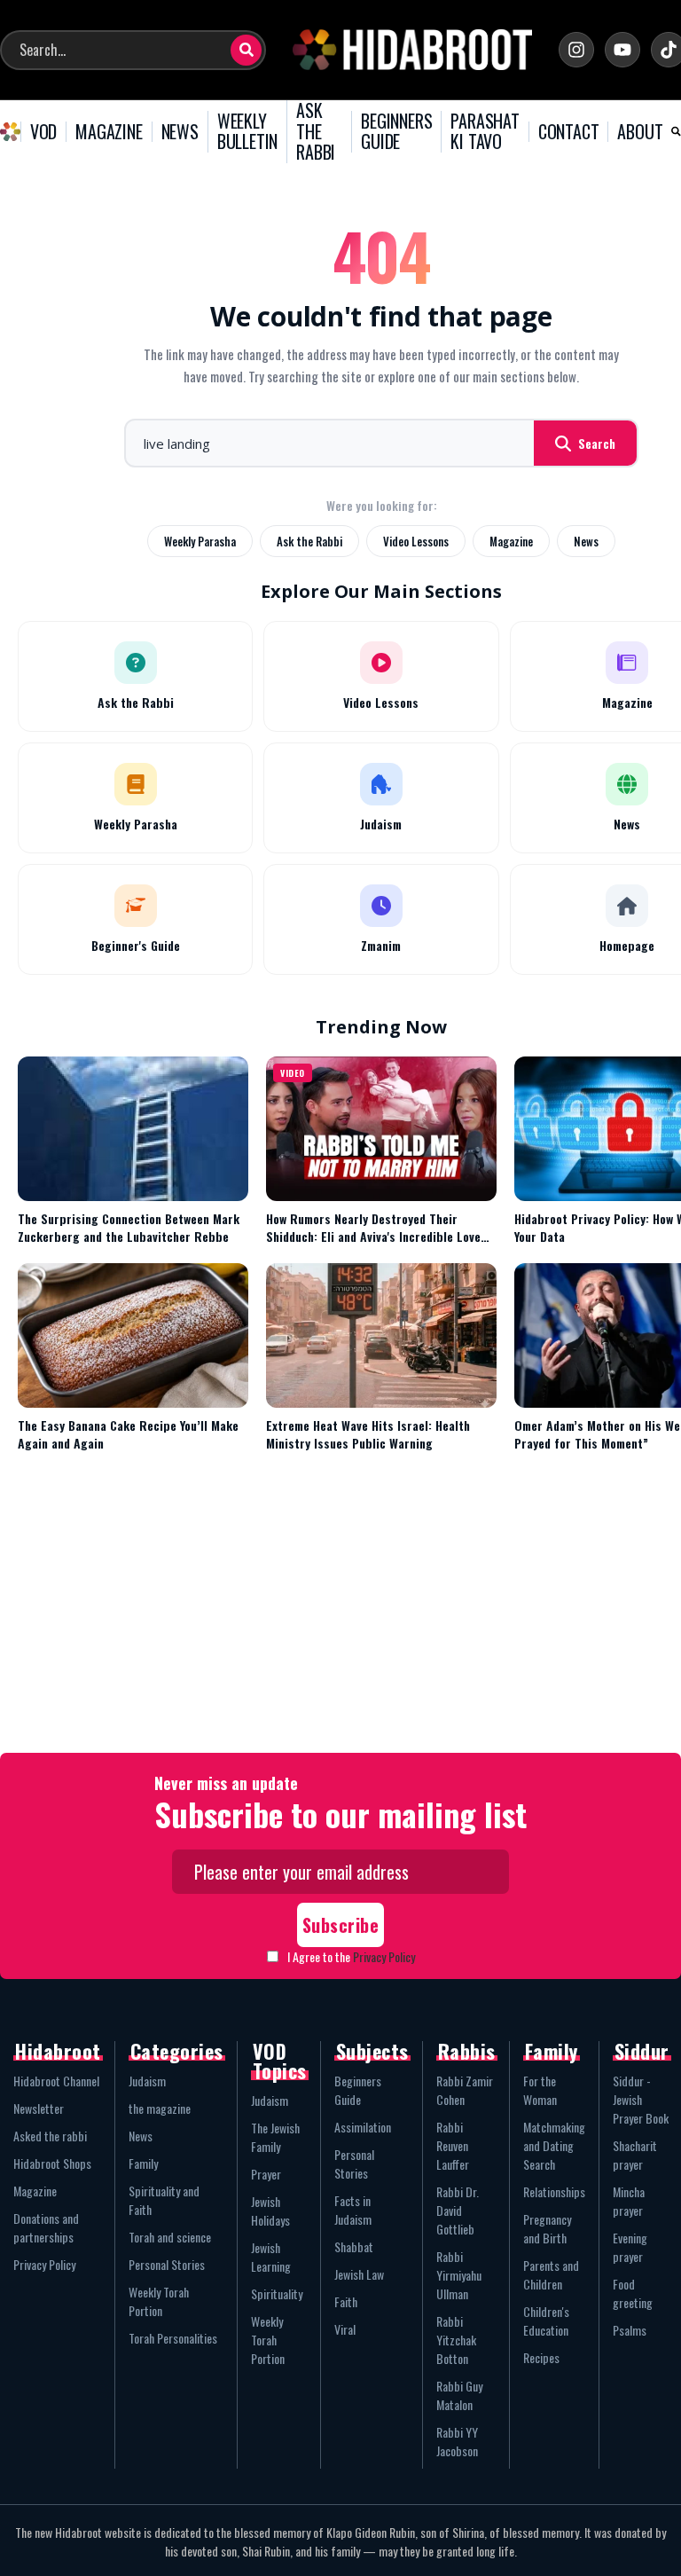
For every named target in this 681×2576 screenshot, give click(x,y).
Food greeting (633, 2293)
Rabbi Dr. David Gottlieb (458, 2210)
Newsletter (39, 2108)
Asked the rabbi (50, 2136)
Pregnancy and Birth (547, 2228)
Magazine (511, 541)
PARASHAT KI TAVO (485, 132)
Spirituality (277, 2293)
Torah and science (170, 2237)
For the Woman (540, 2090)
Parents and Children (551, 2274)
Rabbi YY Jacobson (457, 2441)
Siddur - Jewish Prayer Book (641, 2099)
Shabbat (354, 2246)
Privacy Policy (384, 1956)
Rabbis (467, 2051)
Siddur (642, 2051)
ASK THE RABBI (316, 132)
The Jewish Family (275, 2137)
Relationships (554, 2191)
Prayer (266, 2174)
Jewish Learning (271, 2257)
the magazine (160, 2108)
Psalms (630, 2330)
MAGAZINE (109, 132)
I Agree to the (351, 1956)
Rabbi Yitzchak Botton (456, 2340)
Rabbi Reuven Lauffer (453, 2145)
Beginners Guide (358, 2090)
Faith (346, 2301)
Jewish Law (359, 2274)
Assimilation (363, 2127)
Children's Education (546, 2321)
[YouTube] (622, 50)
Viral (345, 2329)
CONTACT (569, 132)
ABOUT (640, 132)
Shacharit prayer (635, 2155)
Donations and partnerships (46, 2227)
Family (143, 2163)
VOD (43, 132)
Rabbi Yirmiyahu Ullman (459, 2275)
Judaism (147, 2081)
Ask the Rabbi (309, 541)
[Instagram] (576, 50)
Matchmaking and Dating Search (554, 2145)
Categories (177, 2051)
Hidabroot (58, 2051)
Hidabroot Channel (56, 2081)
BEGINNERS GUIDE (396, 132)
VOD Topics (280, 2061)
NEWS (180, 132)
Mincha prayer (629, 2201)
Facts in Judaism (353, 2210)
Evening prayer (630, 2247)
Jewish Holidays (270, 2211)
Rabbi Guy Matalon (459, 2395)
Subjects (372, 2051)
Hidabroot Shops (52, 2163)
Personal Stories (167, 2264)
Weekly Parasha (200, 541)
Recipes (541, 2357)
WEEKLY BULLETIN (247, 132)
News (586, 541)
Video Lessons (416, 541)
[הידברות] (412, 50)
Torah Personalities (173, 2338)
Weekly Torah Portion (159, 2301)
